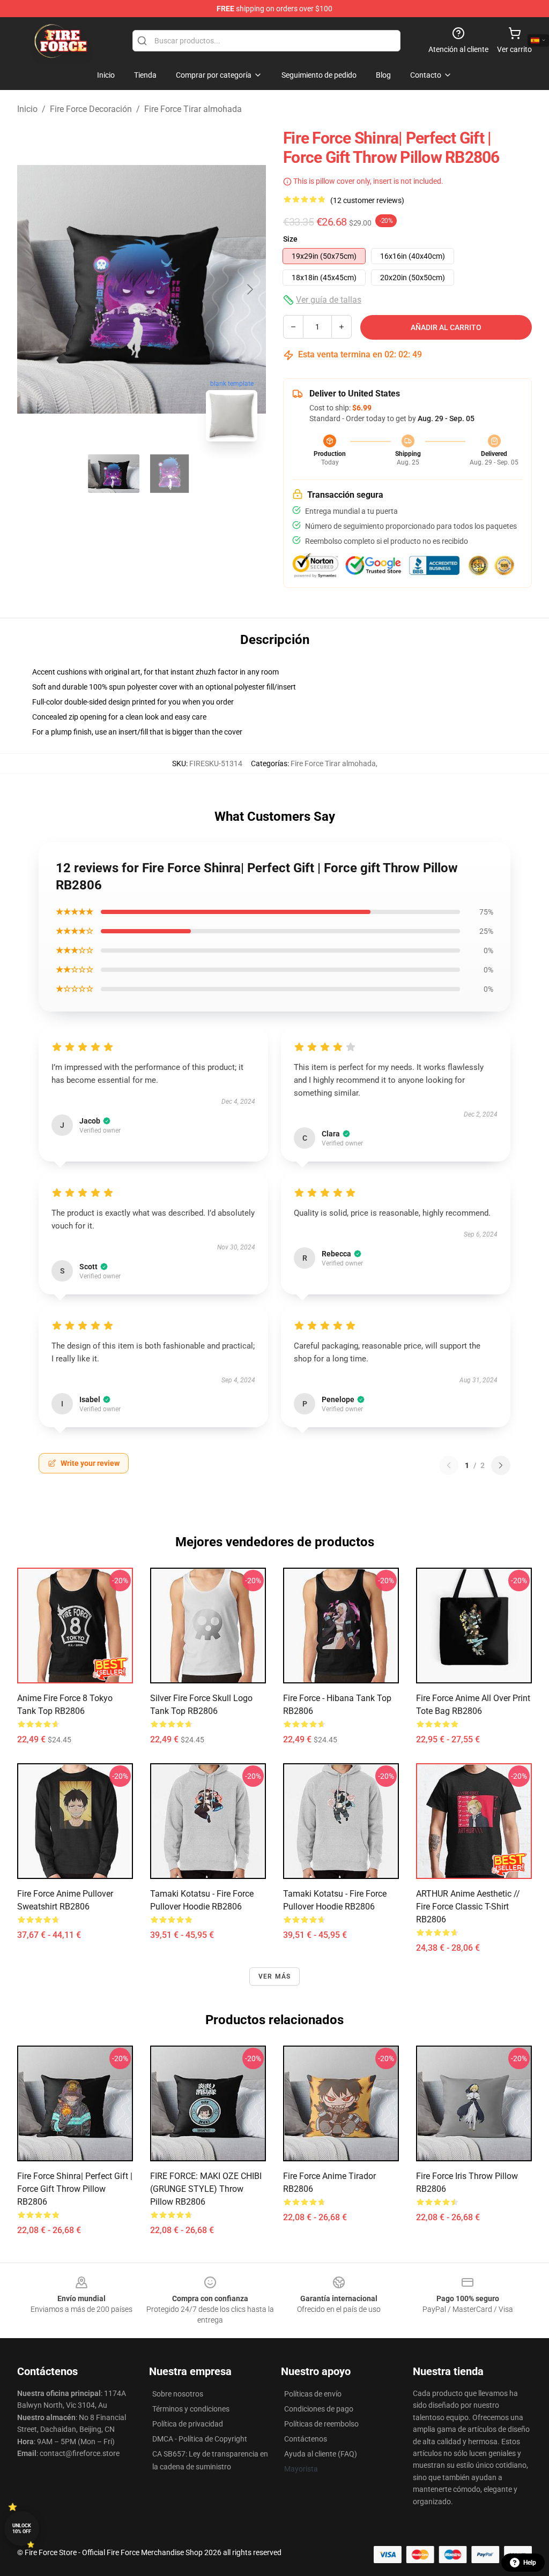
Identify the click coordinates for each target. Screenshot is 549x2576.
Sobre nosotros (178, 2394)
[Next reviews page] (501, 1465)
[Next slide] (249, 289)
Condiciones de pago (319, 2409)
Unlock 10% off (22, 2529)
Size (290, 239)
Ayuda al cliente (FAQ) (321, 2454)
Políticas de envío (313, 2394)
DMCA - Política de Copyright (200, 2439)
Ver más (274, 1976)
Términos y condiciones (191, 2409)
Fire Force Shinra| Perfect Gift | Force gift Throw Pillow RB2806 (75, 2189)
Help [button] (530, 2563)
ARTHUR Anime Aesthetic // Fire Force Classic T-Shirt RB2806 (468, 1907)
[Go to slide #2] (169, 474)
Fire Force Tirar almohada (193, 109)
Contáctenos (306, 2439)
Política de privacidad (188, 2424)
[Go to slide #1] (114, 474)
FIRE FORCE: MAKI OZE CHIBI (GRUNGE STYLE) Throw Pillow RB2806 (206, 2189)
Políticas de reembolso (321, 2424)
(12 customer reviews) (367, 200)
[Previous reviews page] (449, 1465)
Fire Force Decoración (91, 109)
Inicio (27, 109)
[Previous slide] (34, 289)
